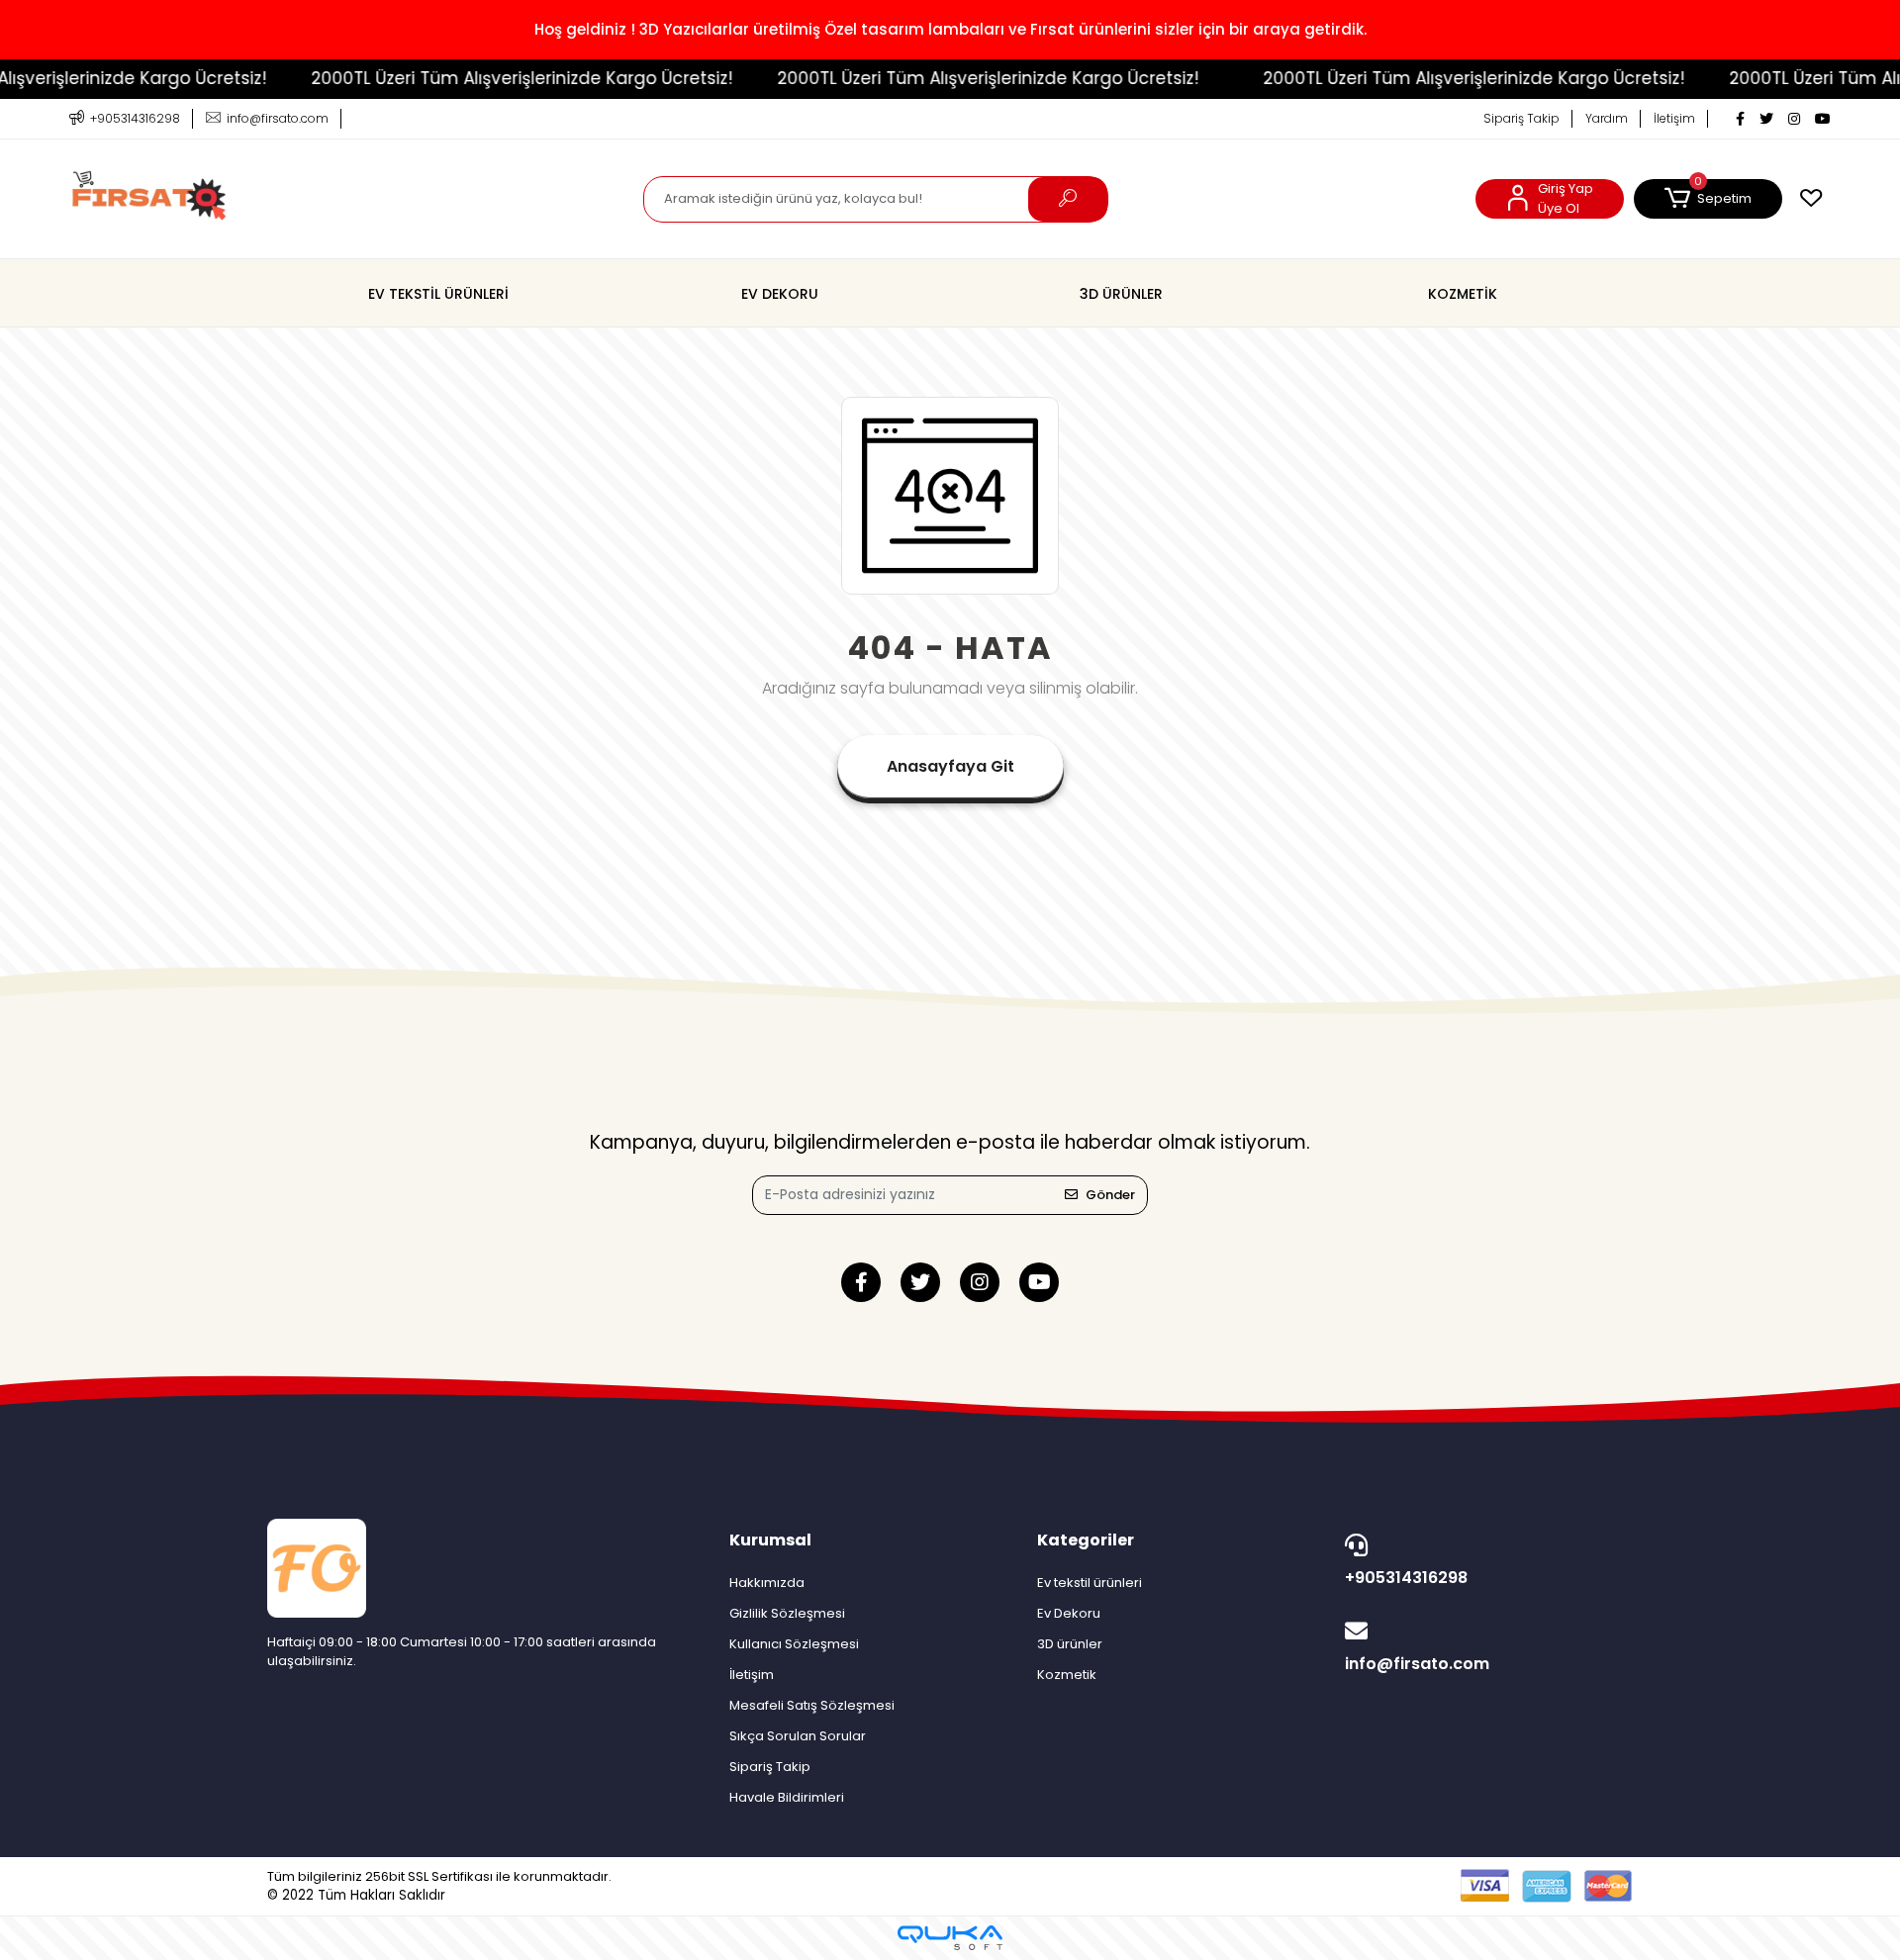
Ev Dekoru (1069, 1613)
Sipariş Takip (1521, 118)
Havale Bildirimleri (787, 1797)
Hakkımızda (767, 1583)
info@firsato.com (1417, 1664)
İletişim (1674, 118)
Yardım (1607, 118)
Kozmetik (1067, 1675)
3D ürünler (1070, 1644)
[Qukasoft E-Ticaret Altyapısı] (950, 1938)
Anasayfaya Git (950, 766)
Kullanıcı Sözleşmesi (794, 1644)
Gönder (1110, 1195)
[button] (1708, 199)
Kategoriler (1086, 1540)
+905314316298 (1406, 1578)
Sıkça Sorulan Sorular (798, 1736)
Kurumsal (770, 1540)
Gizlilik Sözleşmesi (787, 1613)
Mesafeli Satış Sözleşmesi (812, 1705)
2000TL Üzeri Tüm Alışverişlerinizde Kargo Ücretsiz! (484, 78)
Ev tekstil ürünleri (1090, 1583)
